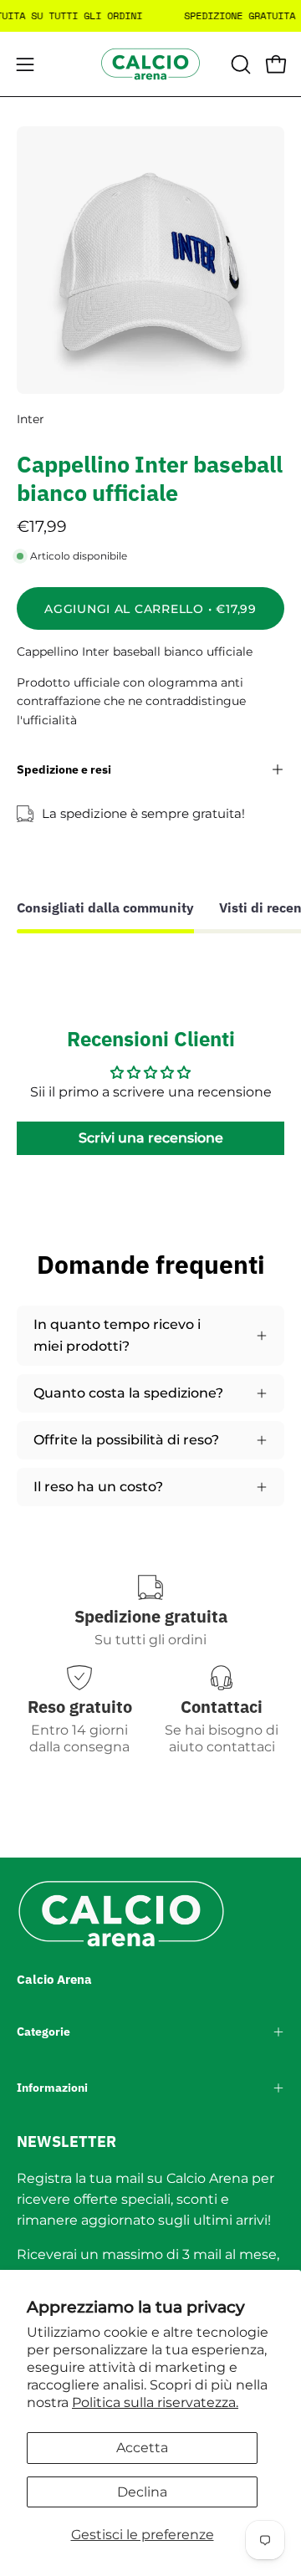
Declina (142, 2492)
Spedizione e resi (64, 769)
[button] (239, 64)
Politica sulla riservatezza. (155, 2402)
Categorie (43, 2032)
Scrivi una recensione (151, 1138)
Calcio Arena (54, 1979)
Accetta (142, 2448)
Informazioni (52, 2088)
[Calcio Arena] (150, 64)
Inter (31, 419)
